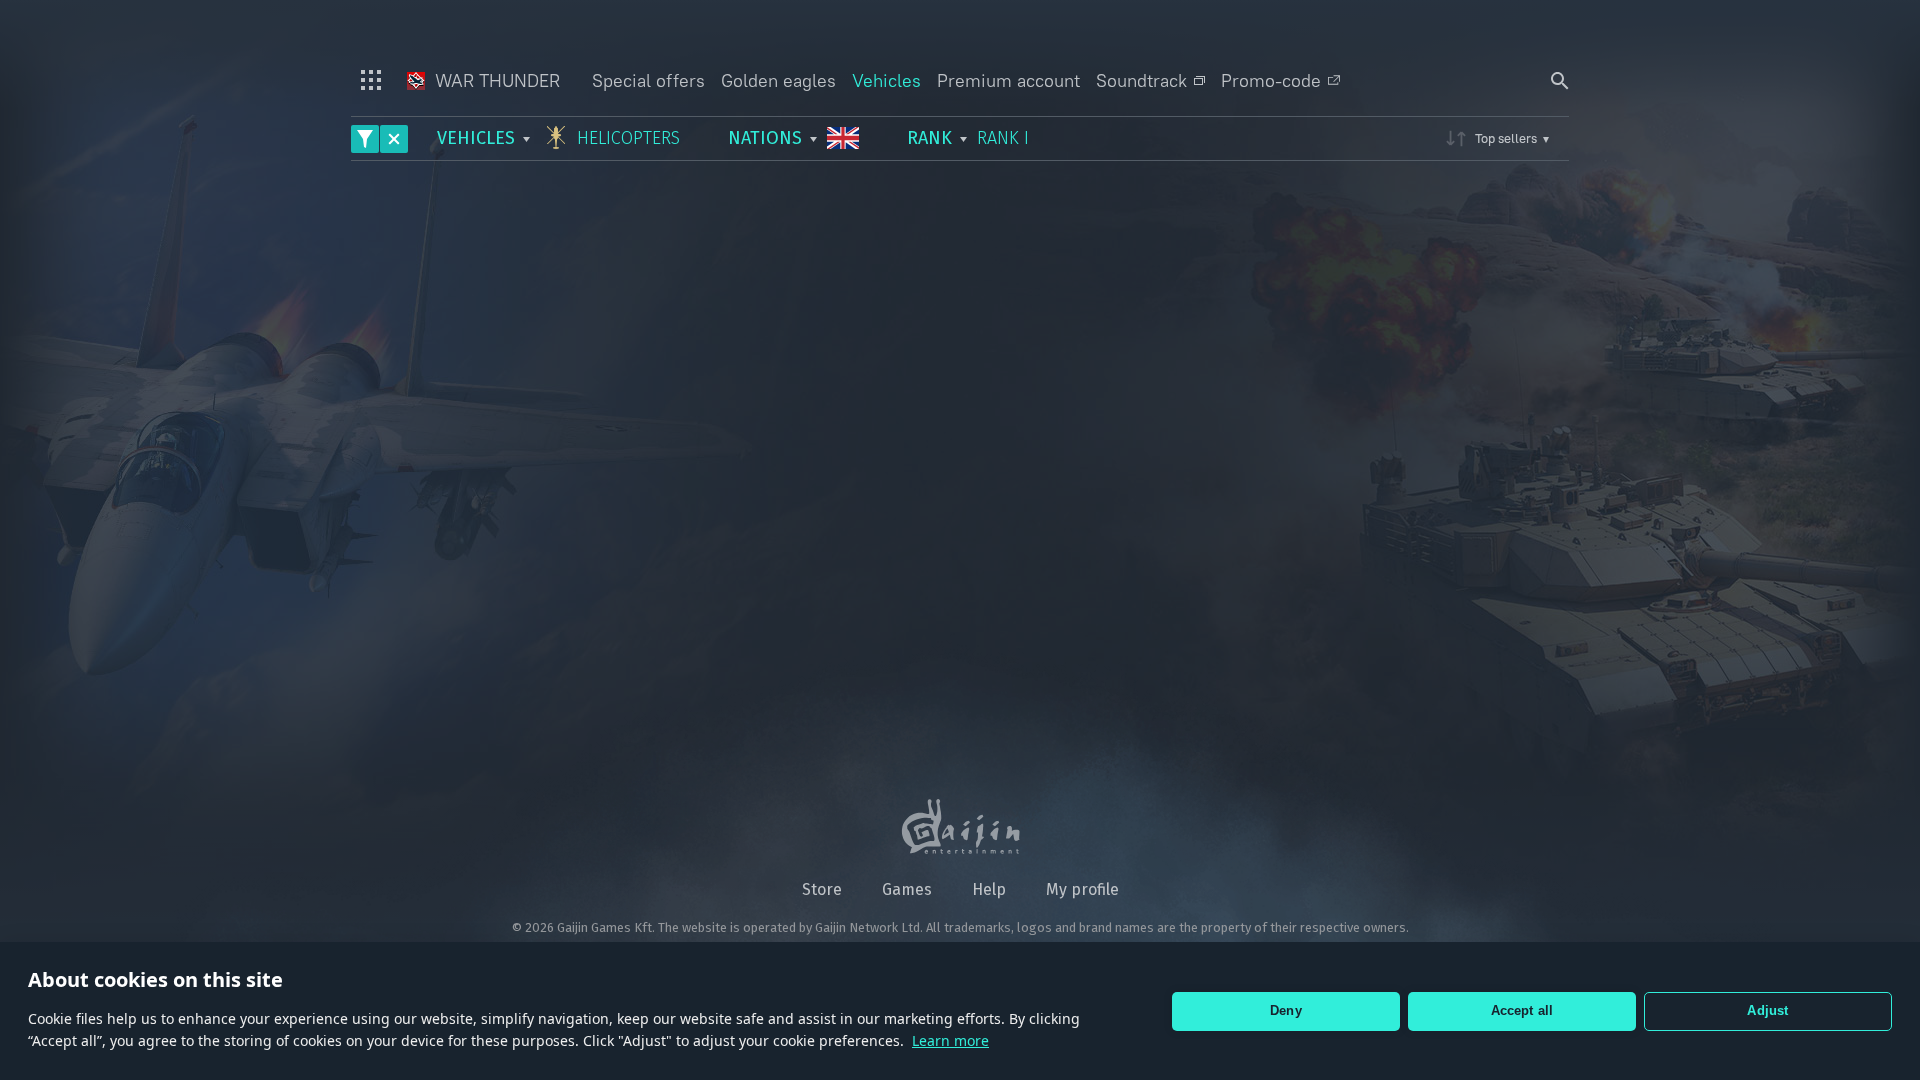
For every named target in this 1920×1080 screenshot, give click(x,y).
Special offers (648, 80)
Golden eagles (778, 80)
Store (822, 889)
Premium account (1008, 80)
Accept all (1522, 1010)
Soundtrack (1141, 80)
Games (907, 889)
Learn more (950, 1040)
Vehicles (886, 80)
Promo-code (1271, 80)
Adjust (1767, 1010)
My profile (1082, 889)
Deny (1286, 1010)
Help (989, 889)
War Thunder (495, 80)
